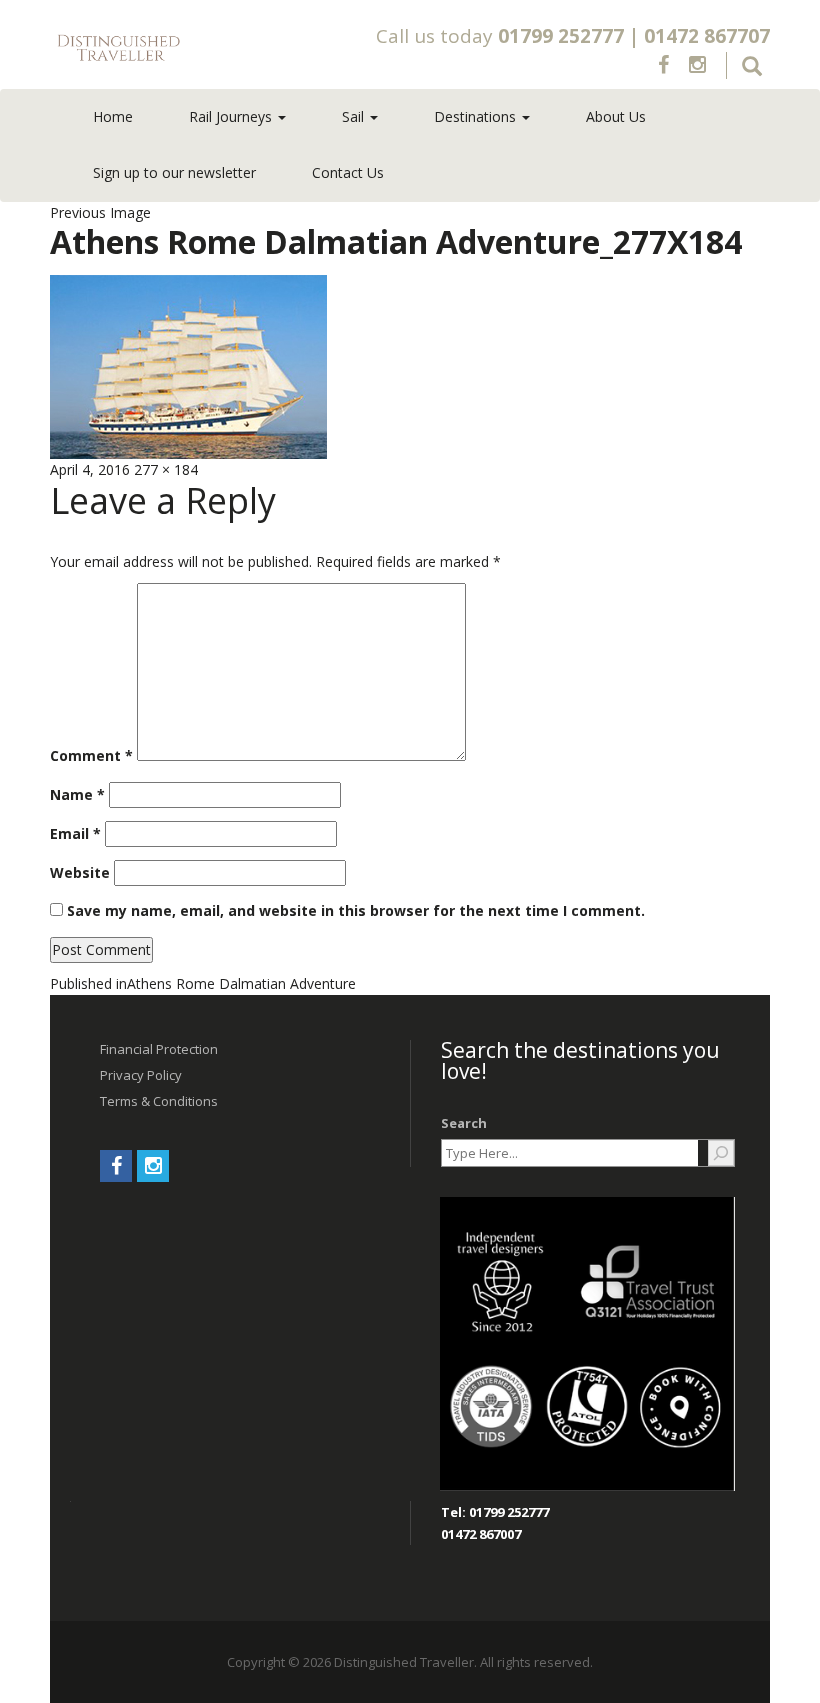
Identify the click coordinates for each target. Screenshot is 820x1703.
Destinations (477, 116)
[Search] (721, 1153)
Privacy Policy (141, 1075)
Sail (355, 116)
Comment (91, 755)
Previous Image (100, 212)
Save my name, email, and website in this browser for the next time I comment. (356, 910)
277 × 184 (166, 469)
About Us (616, 116)
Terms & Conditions (159, 1101)
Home (113, 116)
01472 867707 (707, 36)
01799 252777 (561, 36)
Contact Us (348, 172)
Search (464, 1123)
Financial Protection (159, 1049)
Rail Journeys (232, 116)
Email (75, 833)
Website (80, 872)
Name (77, 794)
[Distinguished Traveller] (191, 48)
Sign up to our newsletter (174, 172)
